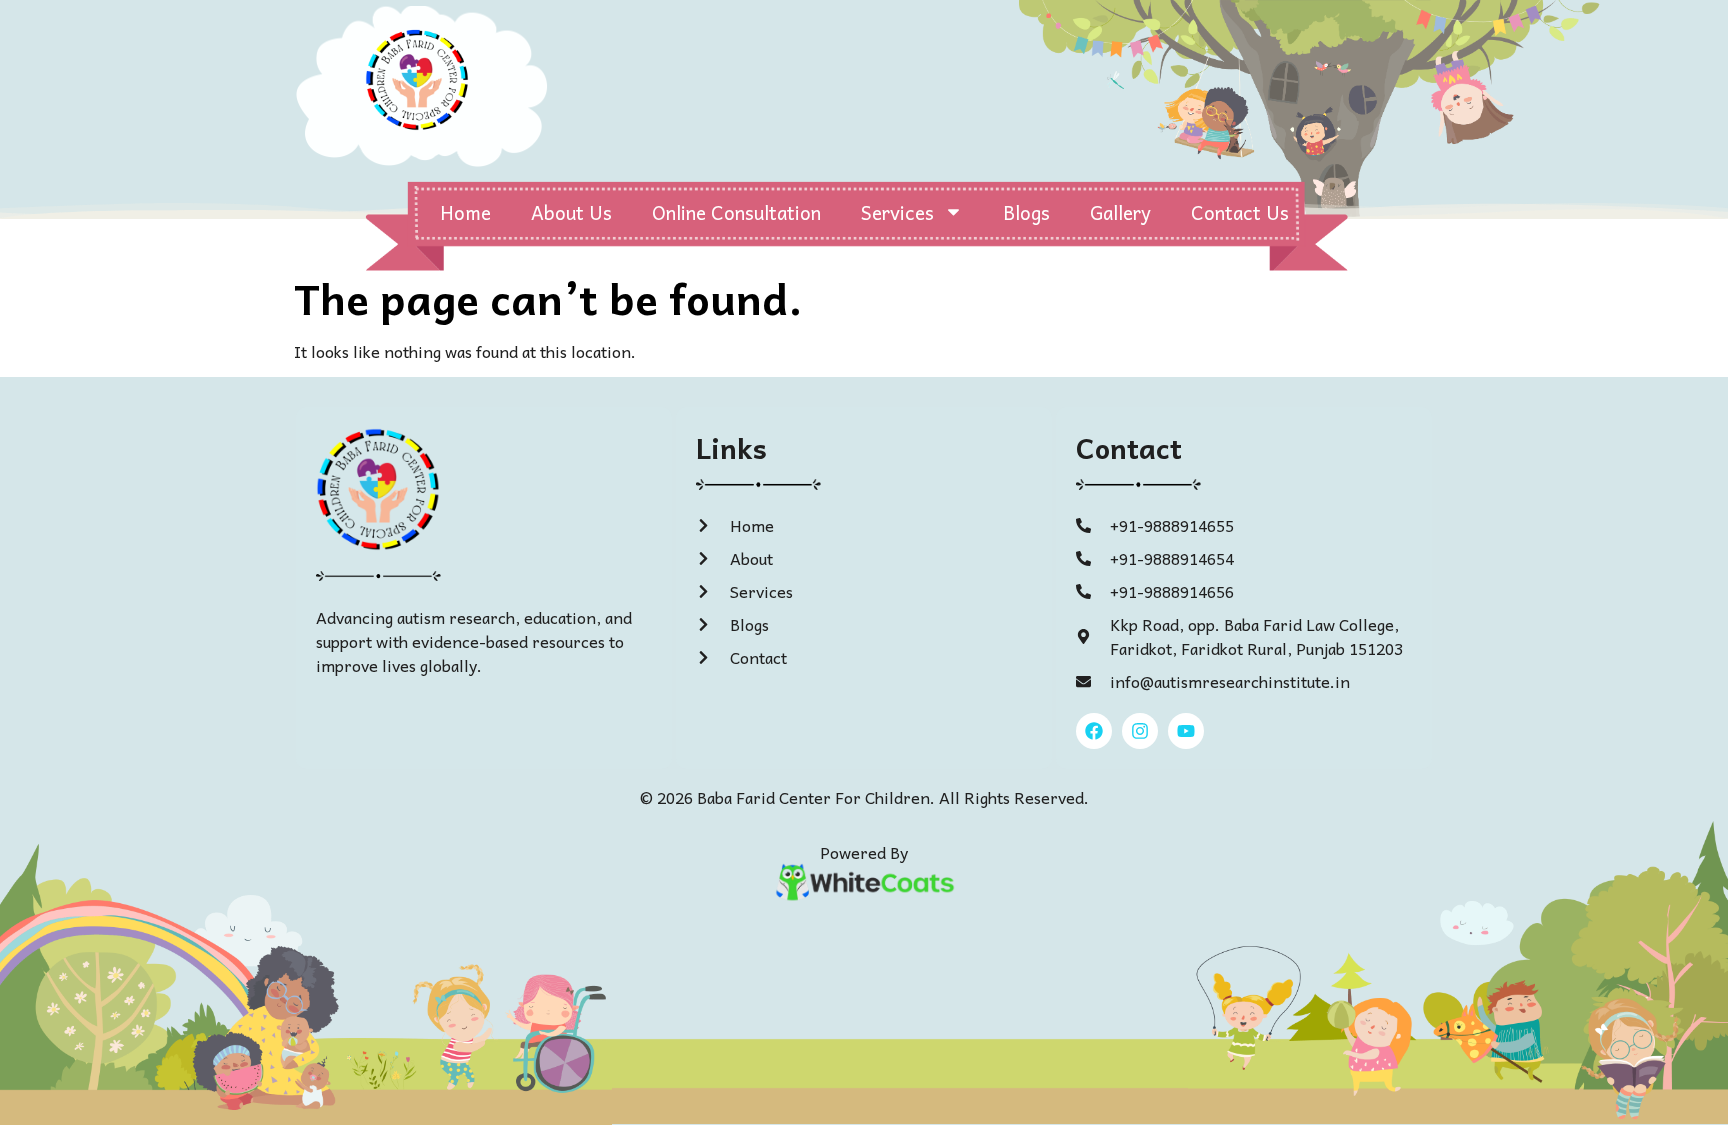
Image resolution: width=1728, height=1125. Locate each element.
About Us (571, 212)
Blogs (1026, 212)
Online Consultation (736, 212)
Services (897, 212)
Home (465, 212)
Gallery (1120, 212)
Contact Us (1240, 212)
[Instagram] (1140, 731)
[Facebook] (1094, 731)
